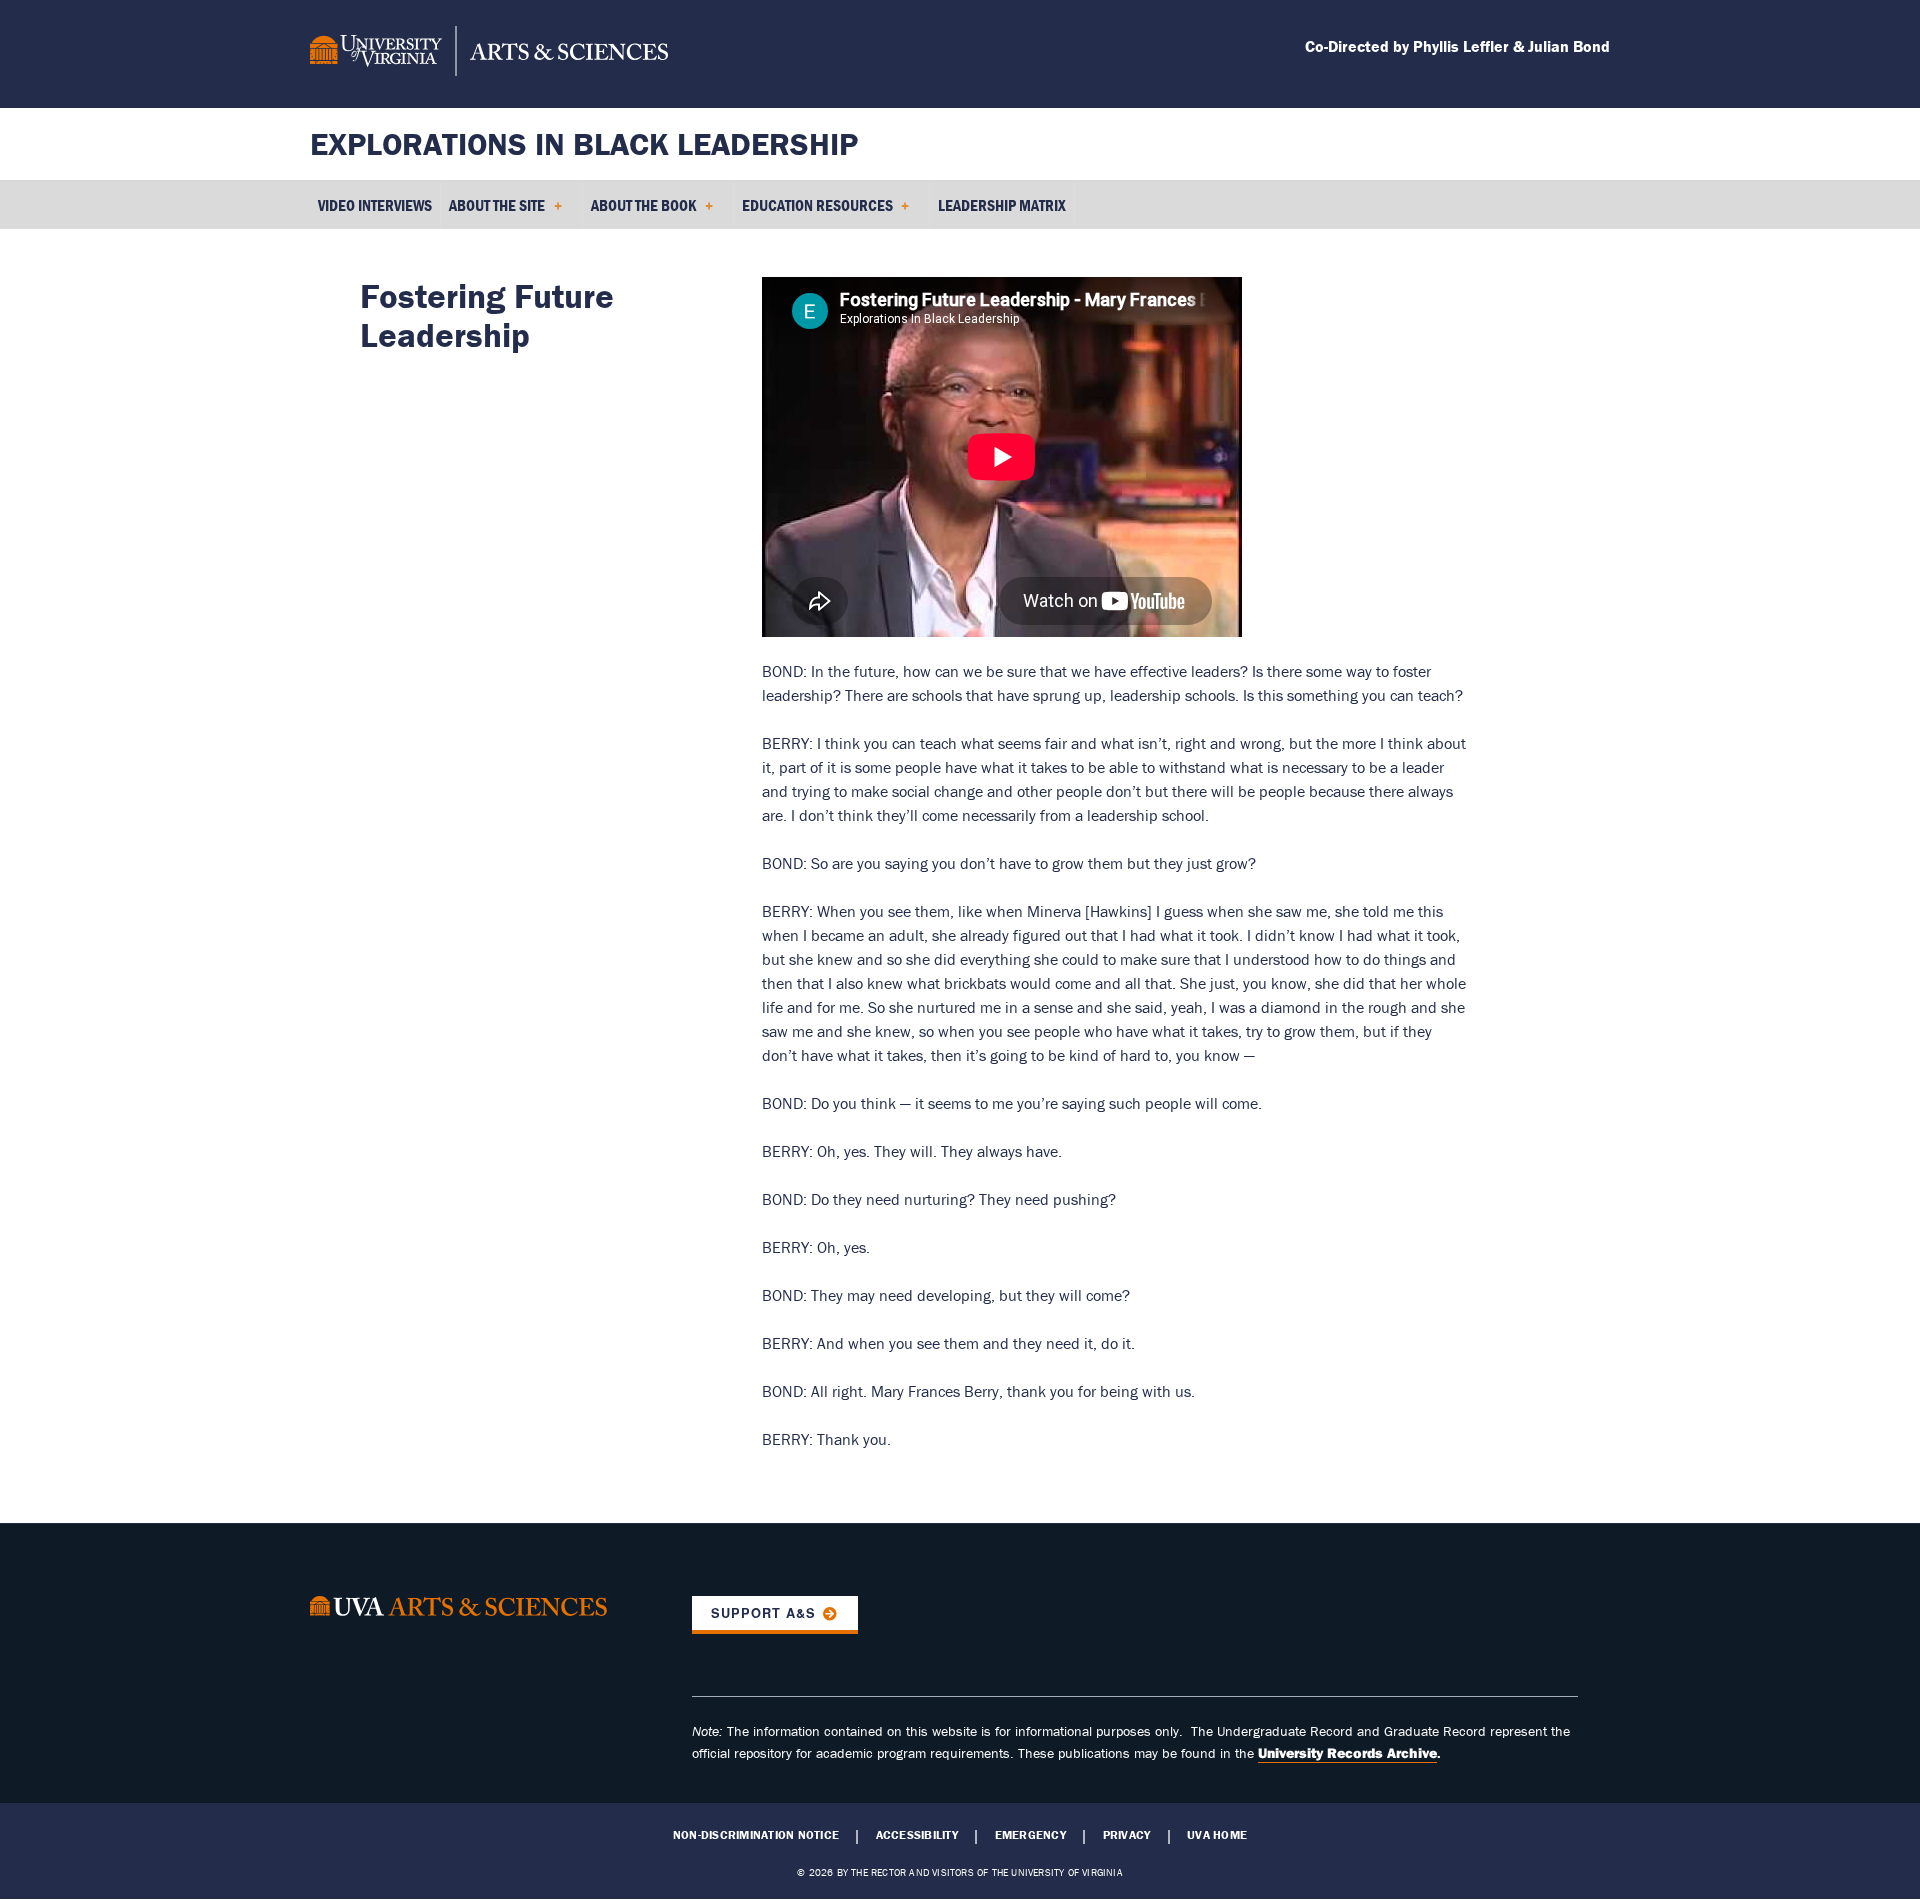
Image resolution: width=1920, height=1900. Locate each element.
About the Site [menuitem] (493, 212)
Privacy (1127, 1835)
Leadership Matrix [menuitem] (1002, 205)
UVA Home (1217, 1835)
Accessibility (917, 1835)
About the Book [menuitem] (639, 212)
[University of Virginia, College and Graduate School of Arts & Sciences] (489, 54)
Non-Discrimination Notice (756, 1835)
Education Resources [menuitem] (813, 212)
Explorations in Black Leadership (584, 143)
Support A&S (763, 1613)
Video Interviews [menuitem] (375, 205)
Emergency (1030, 1835)
